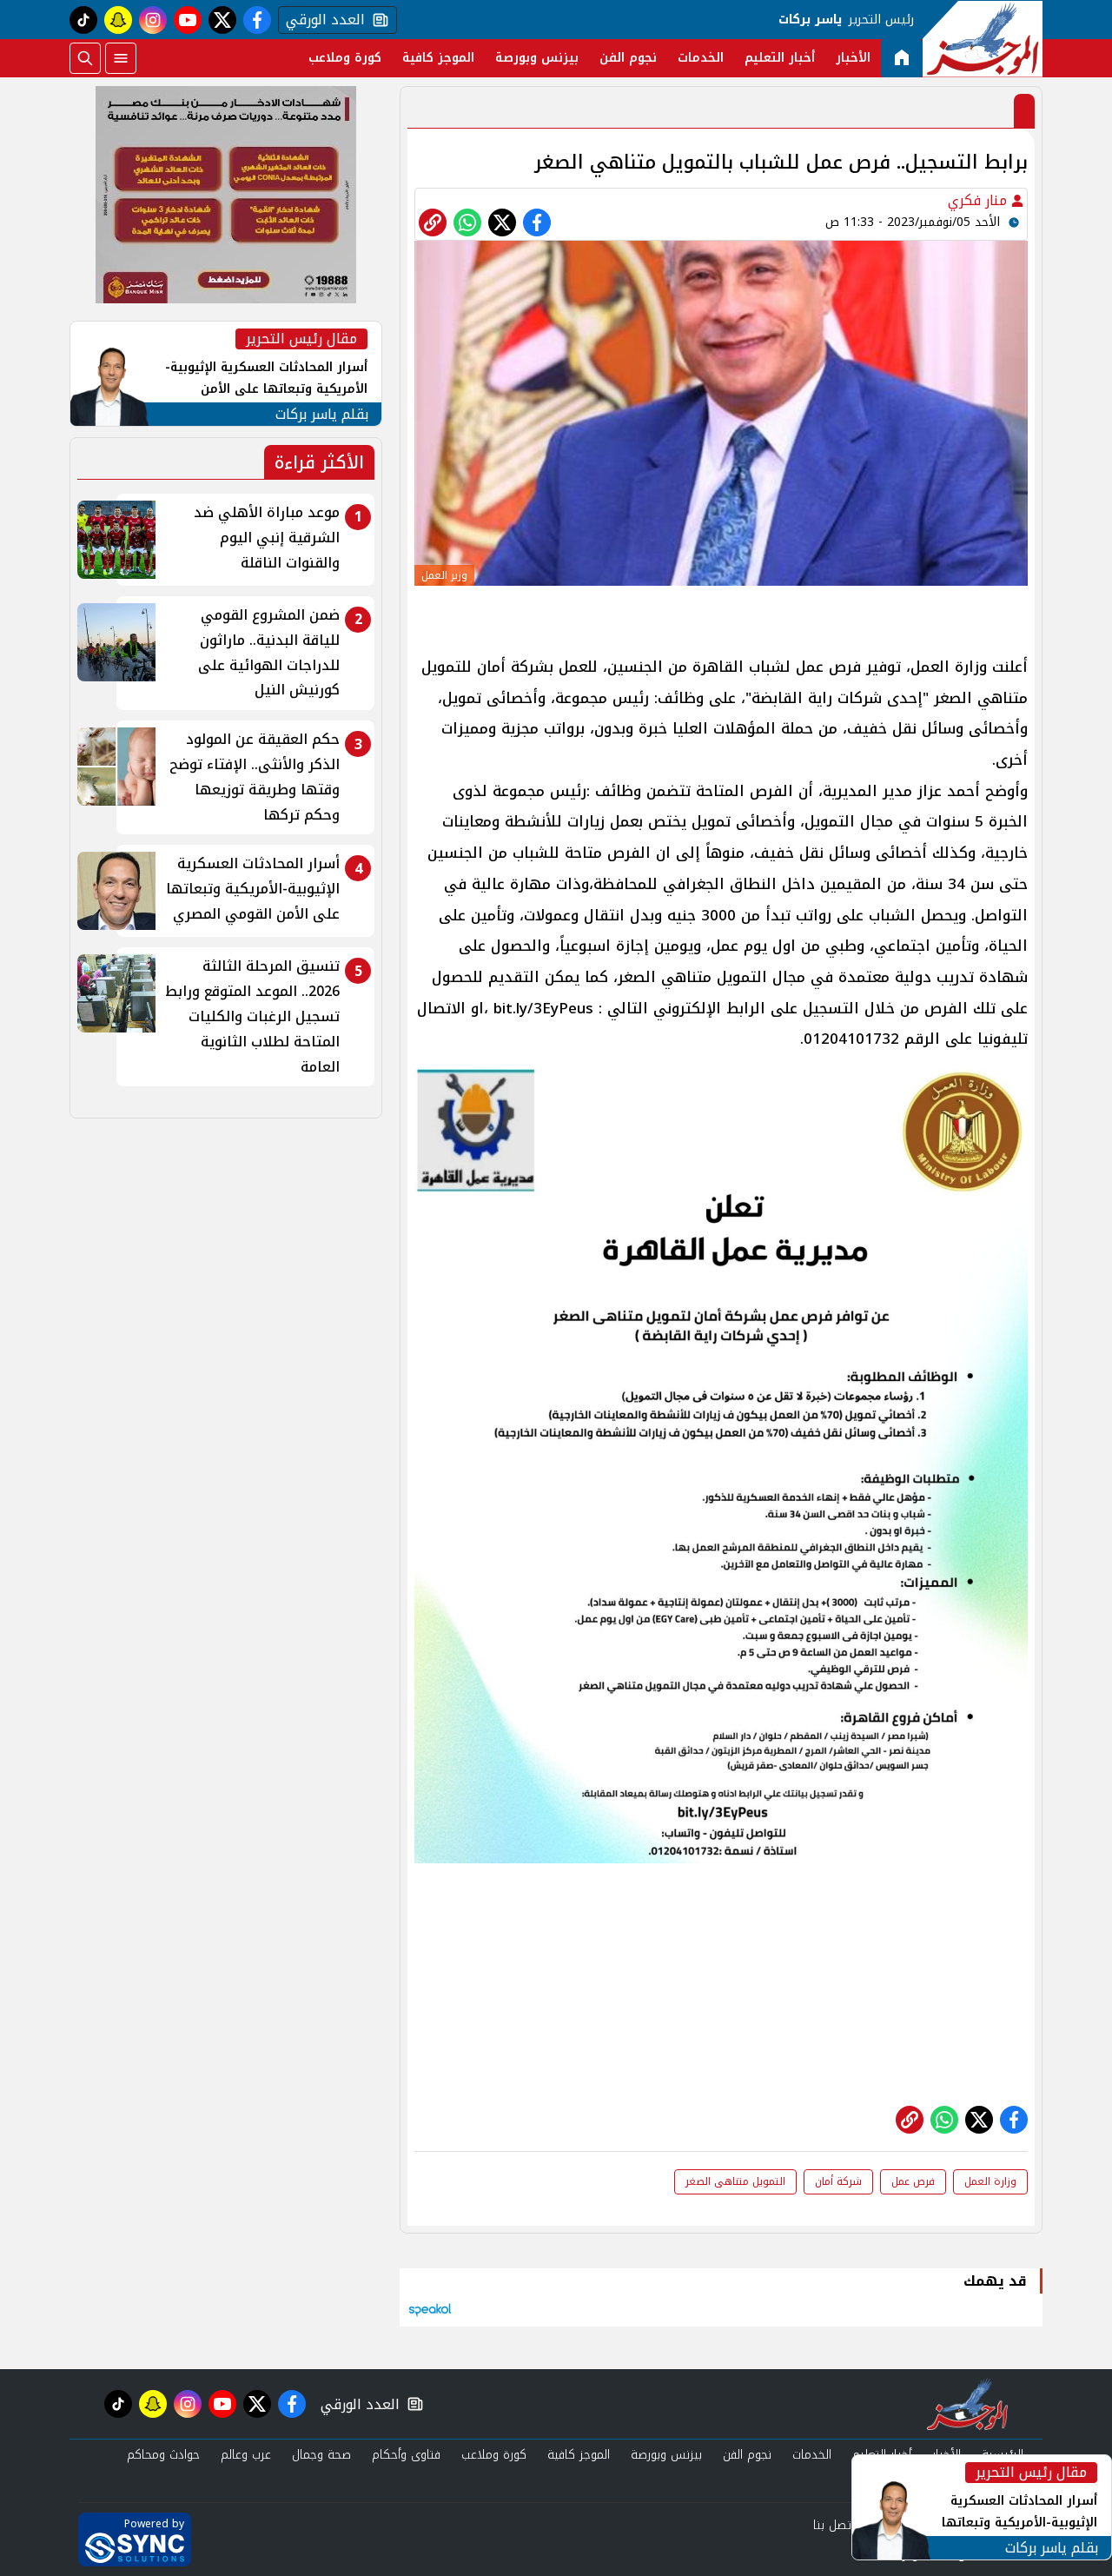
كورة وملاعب (345, 58)
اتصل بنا (834, 2525)
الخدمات (701, 58)
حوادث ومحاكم (163, 2455)
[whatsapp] (433, 222)
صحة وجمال (321, 2455)
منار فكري (980, 200)
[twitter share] (502, 222)
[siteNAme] (983, 39)
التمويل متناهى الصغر (735, 2181)
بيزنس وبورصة (537, 58)
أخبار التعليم (780, 58)
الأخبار (853, 58)
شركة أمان (838, 2181)
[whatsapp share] (467, 222)
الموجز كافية (438, 58)
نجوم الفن (628, 58)
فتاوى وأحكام (406, 2455)
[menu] (121, 58)
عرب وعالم (246, 2455)
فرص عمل (913, 2181)
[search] (85, 58)
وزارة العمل (990, 2181)
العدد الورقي (321, 20)
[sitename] (967, 2404)
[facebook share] (537, 222)
